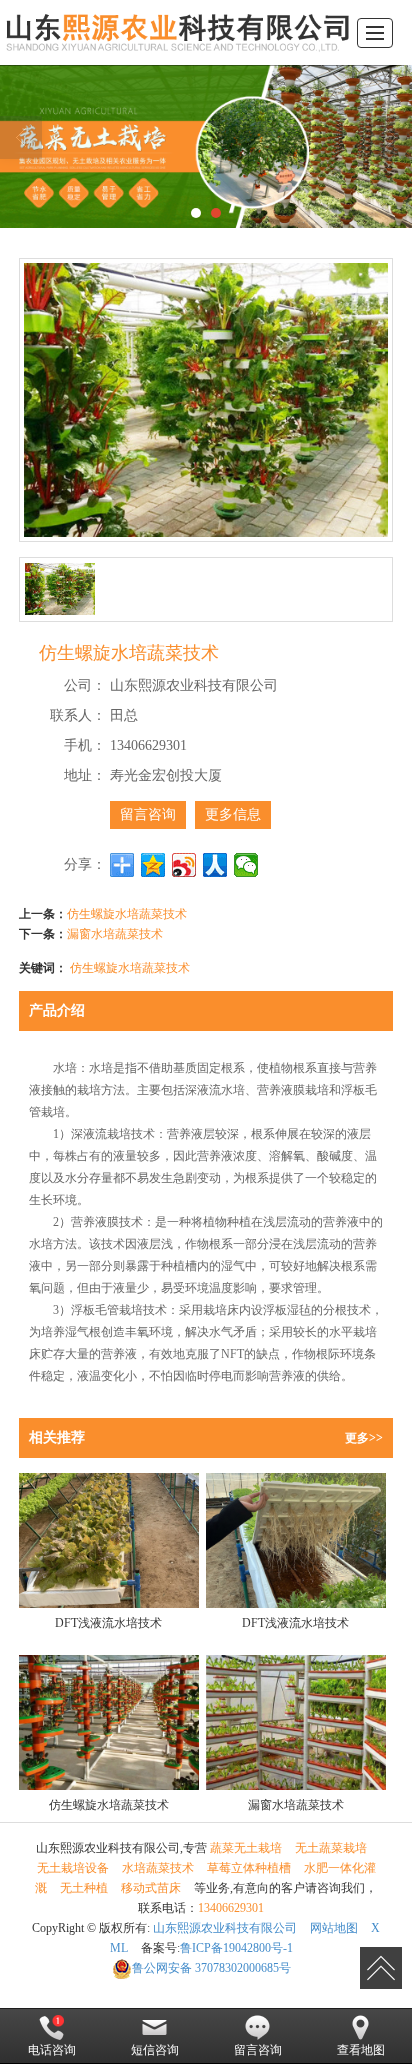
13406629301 (231, 1908)
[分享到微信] (246, 865)
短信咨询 (155, 2050)
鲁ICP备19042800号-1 (236, 1948)
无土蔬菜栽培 (331, 1848)
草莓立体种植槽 (249, 1868)
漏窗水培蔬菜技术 (115, 932)
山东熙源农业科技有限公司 (225, 1928)
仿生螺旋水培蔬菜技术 (127, 912)
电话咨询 (52, 2050)
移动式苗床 (151, 1888)
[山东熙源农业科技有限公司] (176, 32)
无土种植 (84, 1888)
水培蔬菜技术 (158, 1868)
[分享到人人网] (215, 865)
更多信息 (233, 814)
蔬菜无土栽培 (246, 1848)
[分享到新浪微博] (184, 865)
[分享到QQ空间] (153, 865)
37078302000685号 (211, 1968)
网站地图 (334, 1928)
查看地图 (361, 2050)
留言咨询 (148, 814)
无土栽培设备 (73, 1868)
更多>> (364, 1438)
